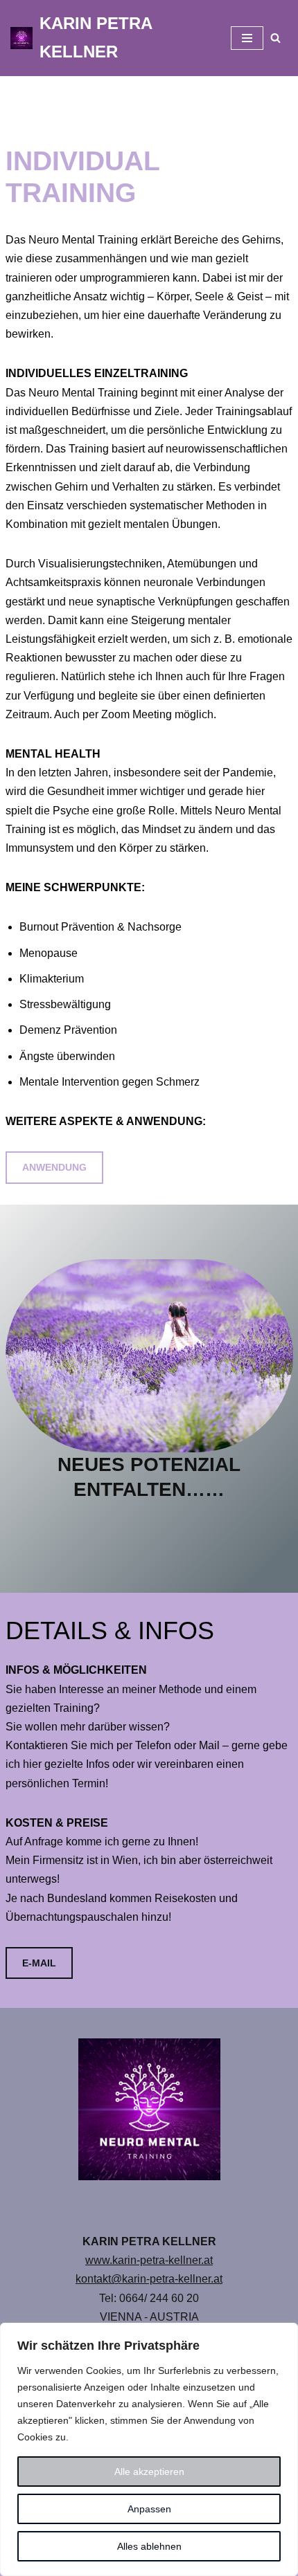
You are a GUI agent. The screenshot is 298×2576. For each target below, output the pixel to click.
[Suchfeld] (275, 38)
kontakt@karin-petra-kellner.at (149, 2279)
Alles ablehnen (149, 2546)
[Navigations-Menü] (247, 38)
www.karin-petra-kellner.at (149, 2260)
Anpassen (149, 2509)
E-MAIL (39, 1963)
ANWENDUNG (54, 1167)
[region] (149, 2449)
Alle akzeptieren (149, 2472)
